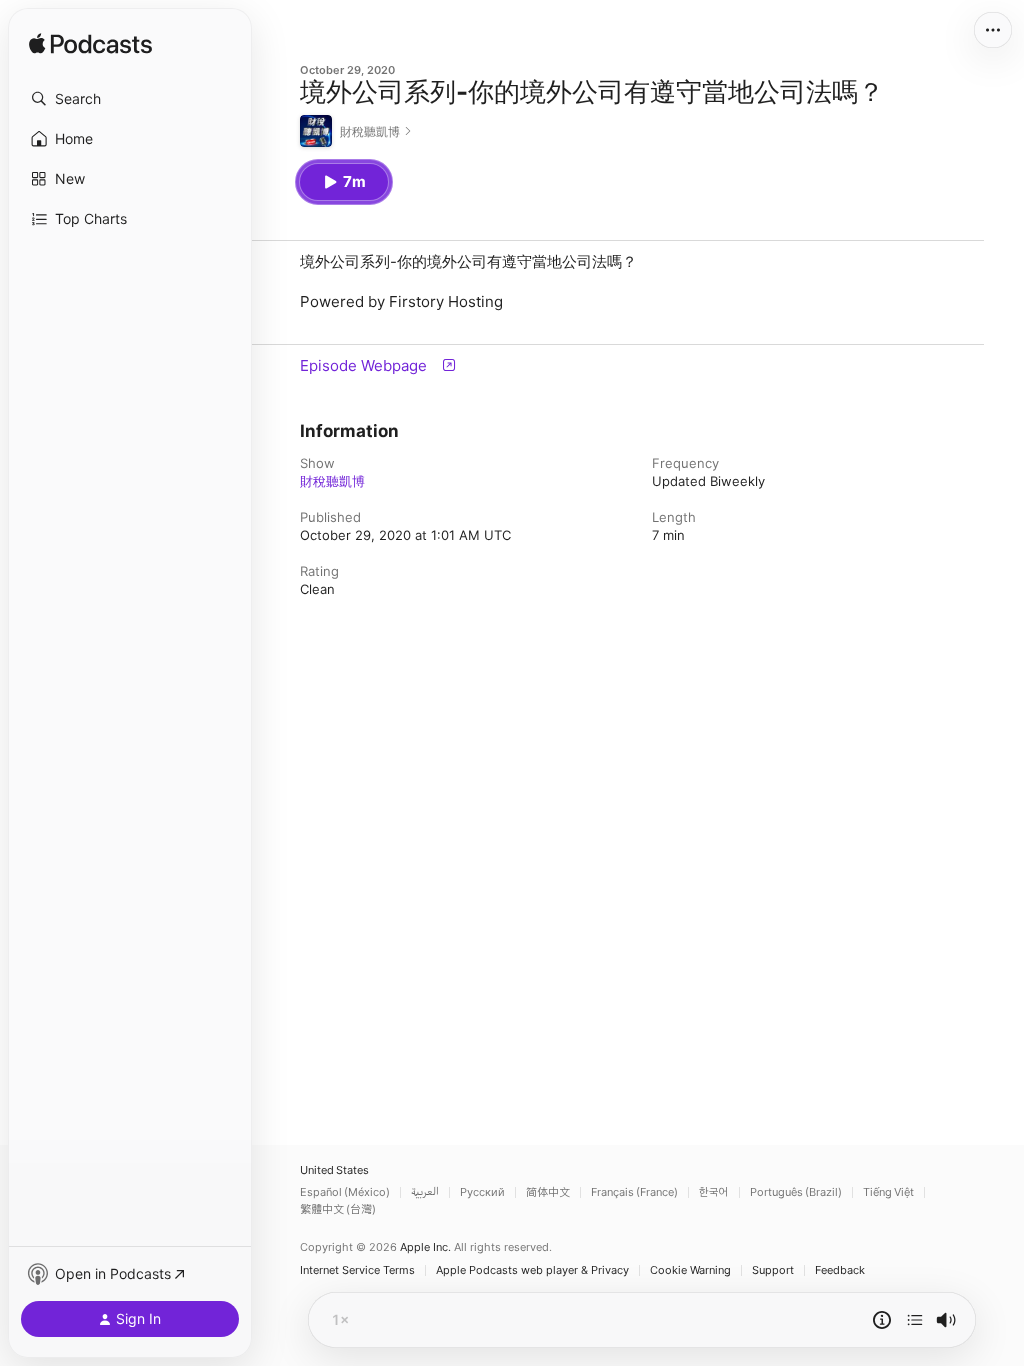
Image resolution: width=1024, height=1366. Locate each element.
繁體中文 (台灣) (338, 1209)
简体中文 (548, 1192)
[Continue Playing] (915, 1320)
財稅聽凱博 (332, 481)
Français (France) (634, 1192)
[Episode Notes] (882, 1320)
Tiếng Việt (888, 1192)
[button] (130, 99)
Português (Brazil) (796, 1192)
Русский (482, 1192)
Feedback (840, 1270)
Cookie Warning (690, 1270)
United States (334, 1170)
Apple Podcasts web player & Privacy (532, 1270)
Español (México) (345, 1192)
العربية (425, 1192)
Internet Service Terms (357, 1270)
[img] (90, 45)
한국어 (714, 1192)
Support (773, 1270)
